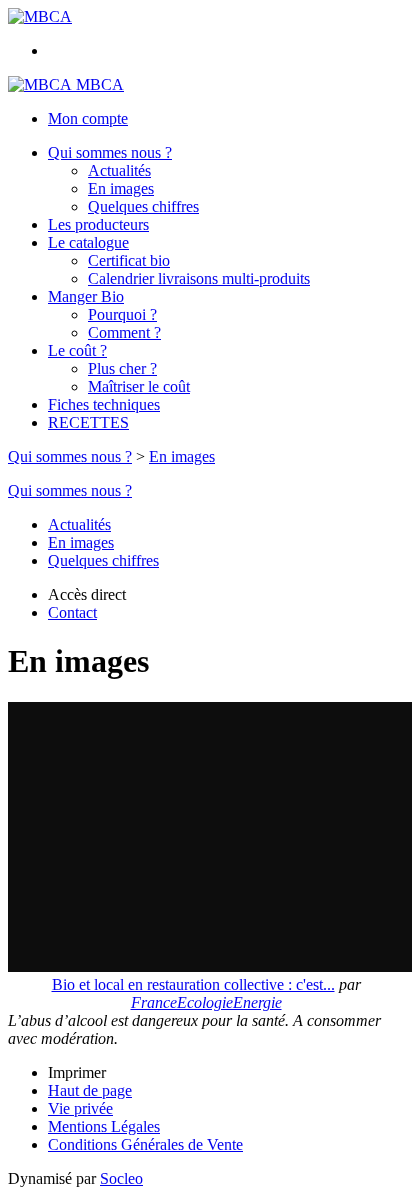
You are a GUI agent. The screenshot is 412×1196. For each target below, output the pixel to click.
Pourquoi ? (122, 314)
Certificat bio (129, 260)
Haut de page (90, 1090)
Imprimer (77, 1072)
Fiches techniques (104, 404)
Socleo (121, 1178)
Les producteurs (98, 224)
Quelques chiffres (143, 206)
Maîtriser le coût (139, 386)
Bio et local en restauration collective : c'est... (193, 984)
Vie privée (80, 1108)
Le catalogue (88, 242)
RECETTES (88, 422)
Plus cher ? (122, 368)
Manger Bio (86, 296)
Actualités (119, 170)
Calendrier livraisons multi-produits (199, 278)
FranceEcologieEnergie (206, 1002)
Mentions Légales (104, 1126)
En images (121, 188)
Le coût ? (77, 350)
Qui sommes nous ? (110, 152)
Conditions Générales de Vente (145, 1144)
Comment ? (124, 332)
